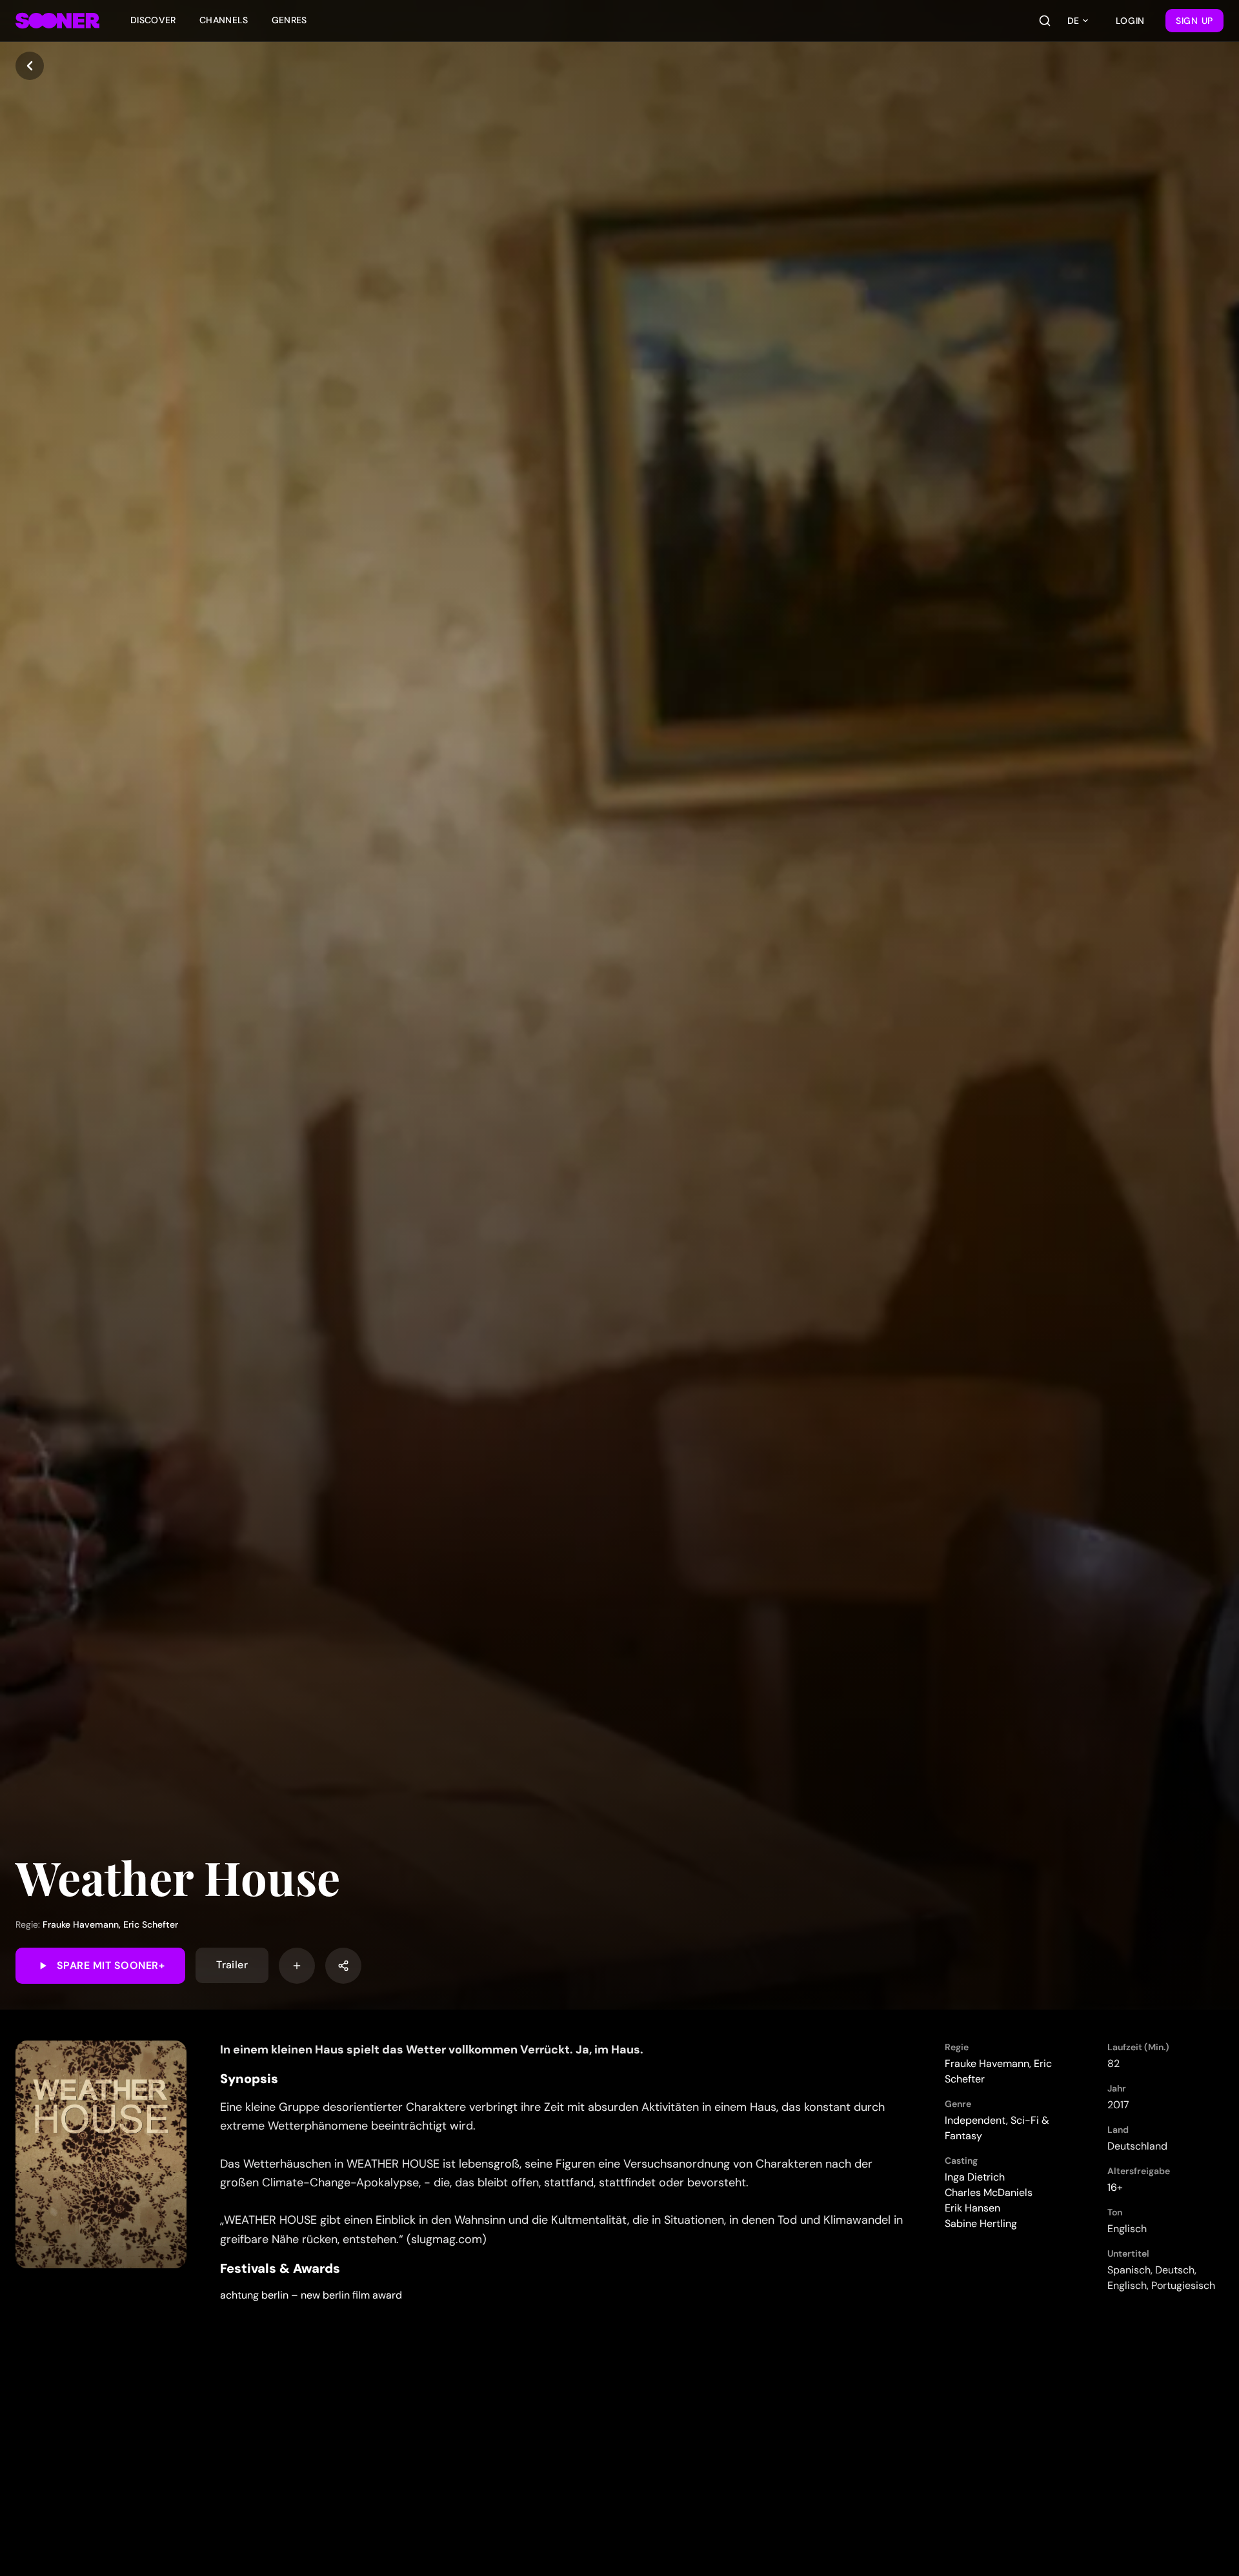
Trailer (232, 1965)
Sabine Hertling (981, 2223)
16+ (1115, 2187)
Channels (224, 20)
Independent (975, 2120)
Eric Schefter (151, 1924)
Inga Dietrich (975, 2177)
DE (1073, 21)
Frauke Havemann (81, 1924)
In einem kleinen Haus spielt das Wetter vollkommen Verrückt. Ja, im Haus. (432, 2050)
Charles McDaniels (989, 2192)
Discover (153, 20)
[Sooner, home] (57, 21)
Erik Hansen (972, 2208)
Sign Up (1194, 21)
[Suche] (1045, 21)
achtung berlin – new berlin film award (311, 2295)
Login (1131, 21)
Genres (289, 20)
